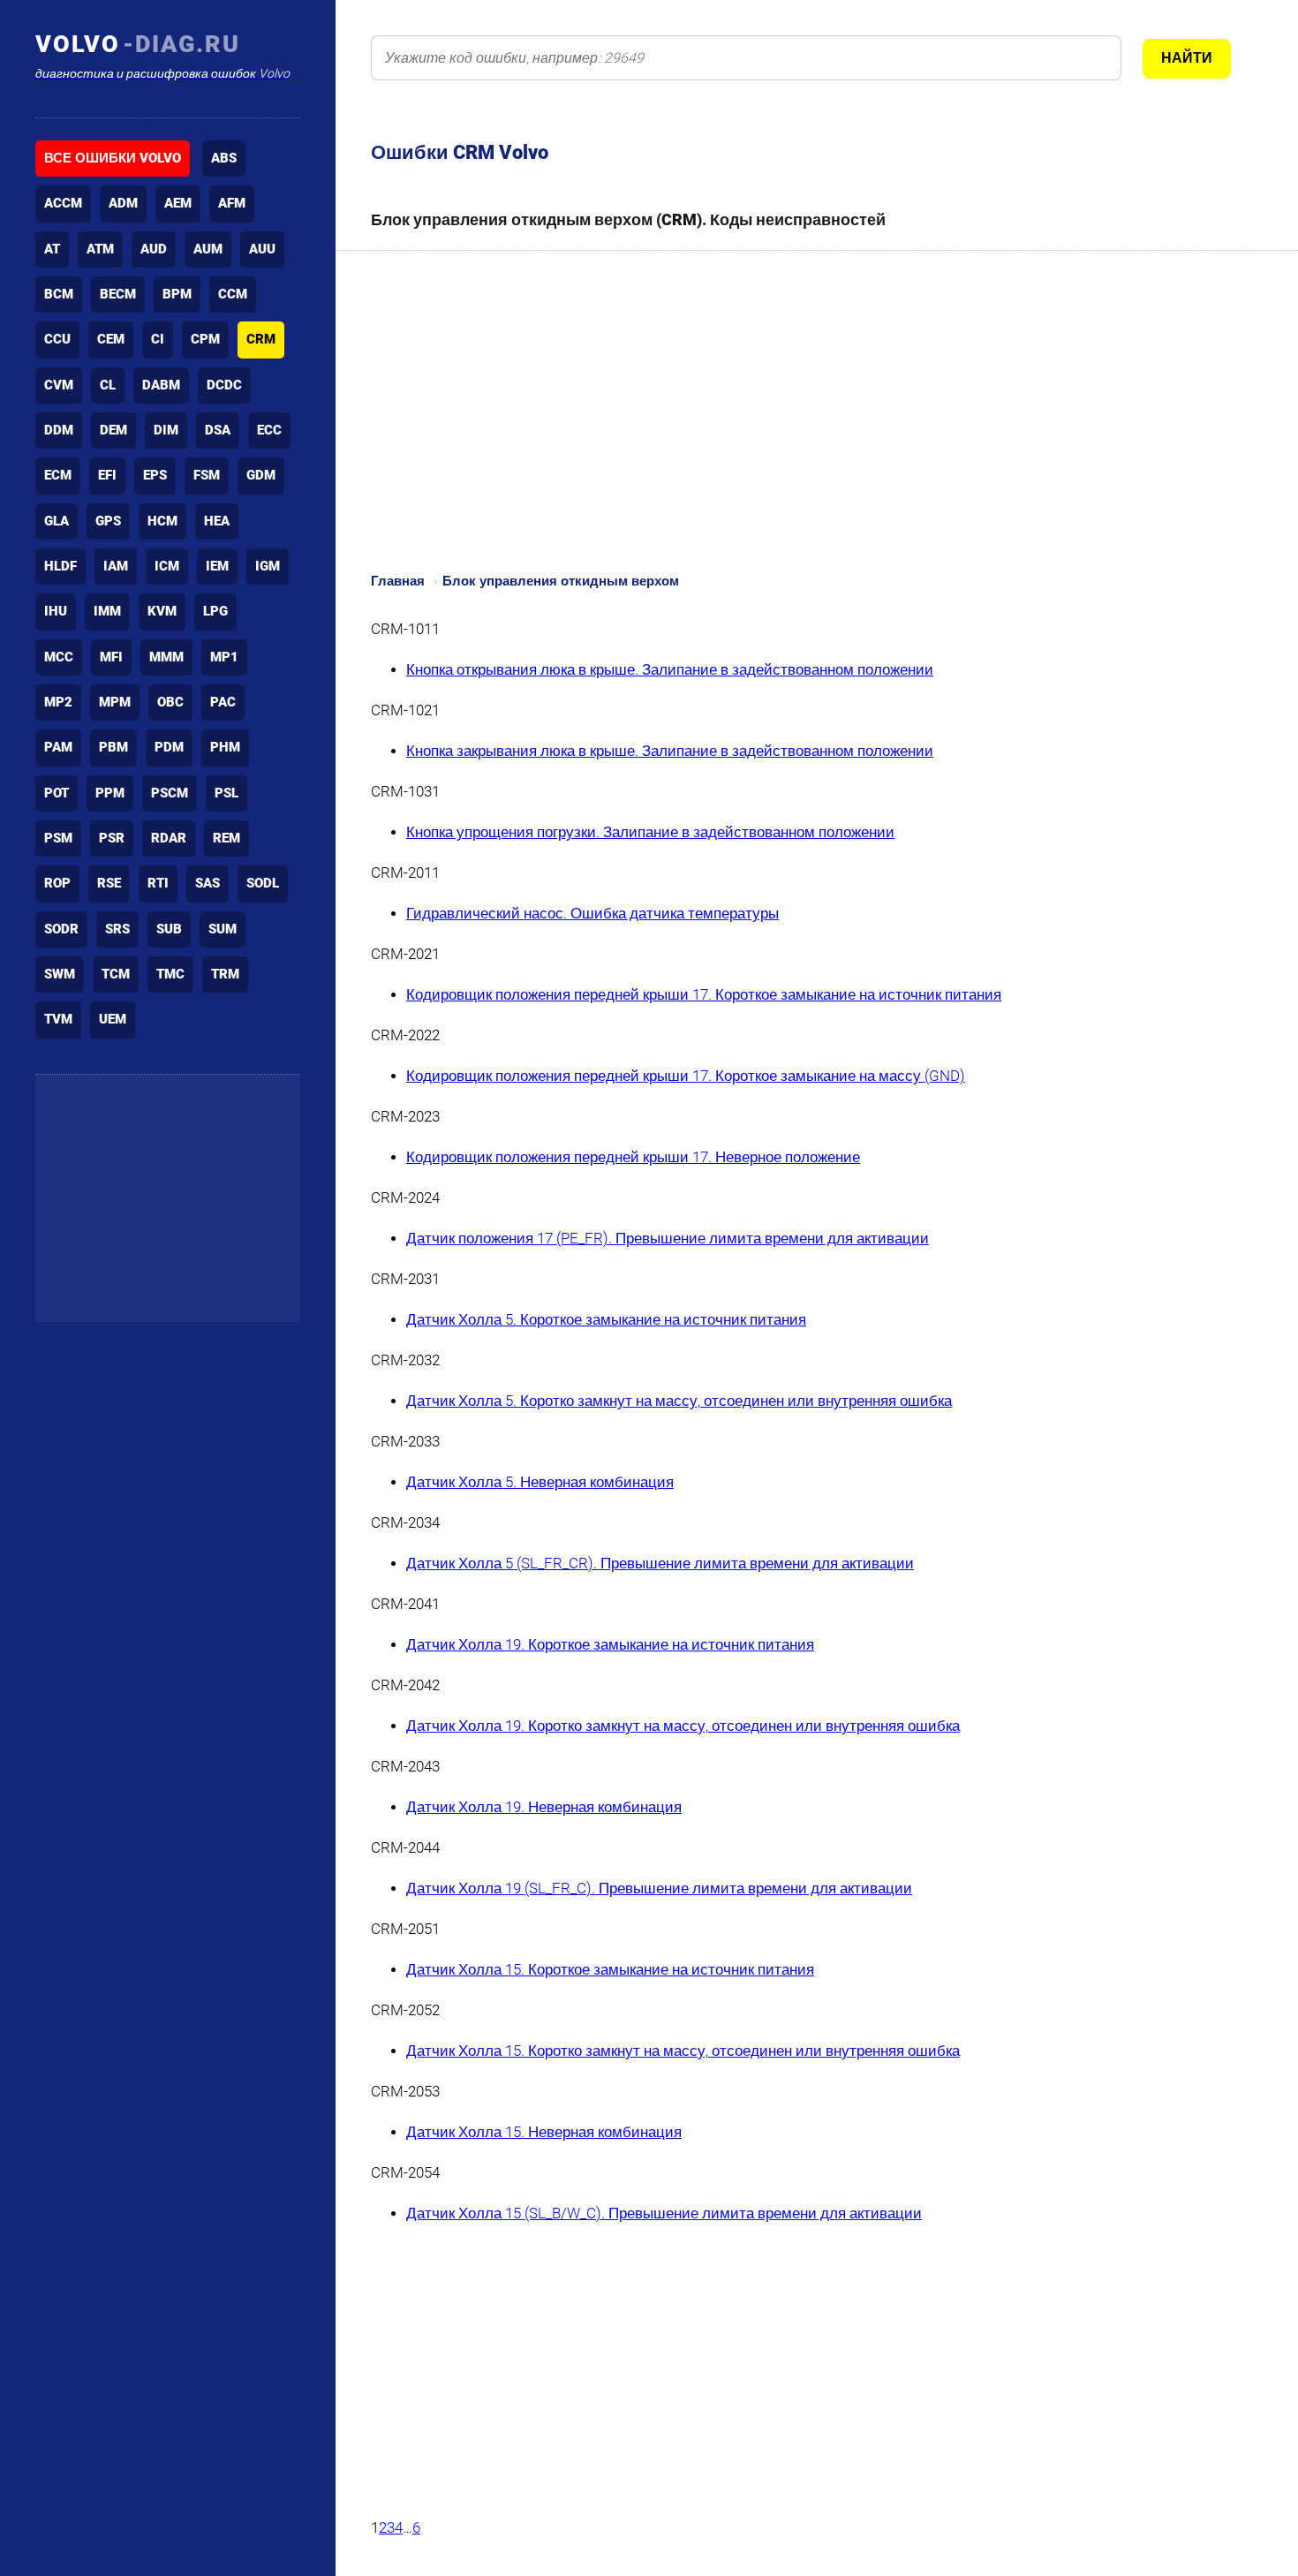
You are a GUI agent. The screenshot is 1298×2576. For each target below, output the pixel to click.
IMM (107, 611)
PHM (225, 747)
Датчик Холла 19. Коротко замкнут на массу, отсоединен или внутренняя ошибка (683, 1726)
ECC (269, 430)
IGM (268, 566)
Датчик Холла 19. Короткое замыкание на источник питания (610, 1645)
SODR (61, 929)
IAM (116, 566)
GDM (261, 475)
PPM (110, 793)
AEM (178, 203)
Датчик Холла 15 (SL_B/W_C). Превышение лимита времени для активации (664, 2213)
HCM (162, 521)
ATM (100, 249)
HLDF (60, 566)
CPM (205, 339)
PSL (226, 793)
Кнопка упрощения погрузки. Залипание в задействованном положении (650, 832)
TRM (225, 974)
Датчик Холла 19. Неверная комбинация (544, 1807)
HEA (217, 521)
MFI (111, 657)
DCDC (224, 385)
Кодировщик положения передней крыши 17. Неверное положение (633, 1157)
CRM (261, 339)
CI (158, 339)
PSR (112, 838)
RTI (158, 883)
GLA (57, 521)
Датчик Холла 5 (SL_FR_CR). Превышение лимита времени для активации (660, 1564)
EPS (155, 475)
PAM (58, 747)
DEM (113, 430)
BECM (118, 294)
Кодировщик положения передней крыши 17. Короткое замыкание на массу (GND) (686, 1076)
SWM (60, 974)
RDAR (169, 838)
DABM (161, 385)
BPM (177, 294)
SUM (223, 929)
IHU (56, 611)
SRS (117, 929)
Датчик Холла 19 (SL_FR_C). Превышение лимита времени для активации (659, 1889)
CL (108, 385)
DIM (166, 430)
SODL (263, 883)
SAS (208, 883)
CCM (233, 294)
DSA (218, 430)
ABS (224, 158)
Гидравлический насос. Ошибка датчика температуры (592, 914)
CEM (111, 339)
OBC (170, 702)
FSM (207, 475)
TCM (116, 974)
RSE (109, 883)
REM (226, 838)
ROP (57, 883)
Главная (398, 581)
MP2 (58, 702)
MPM (115, 702)
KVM (162, 611)
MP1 (224, 657)
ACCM (63, 203)
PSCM (170, 793)
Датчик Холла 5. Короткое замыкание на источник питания (606, 1320)
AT (52, 249)
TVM (58, 1019)
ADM (123, 203)
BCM (59, 294)
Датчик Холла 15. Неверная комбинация (544, 2132)
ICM (167, 566)
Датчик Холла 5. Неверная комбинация (540, 1482)
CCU (57, 339)
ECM (58, 475)
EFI (107, 475)
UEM (113, 1019)
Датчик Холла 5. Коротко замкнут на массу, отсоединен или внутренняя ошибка (679, 1401)
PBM (113, 747)
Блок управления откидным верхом (561, 581)
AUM (208, 249)
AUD (154, 249)
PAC (223, 702)
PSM (58, 838)
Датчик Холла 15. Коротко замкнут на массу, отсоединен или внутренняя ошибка (683, 2051)
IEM (217, 566)
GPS (108, 521)
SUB (169, 929)
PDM (169, 747)
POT (57, 793)
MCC (59, 657)
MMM (166, 657)
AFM (232, 203)
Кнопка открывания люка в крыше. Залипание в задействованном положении (670, 670)
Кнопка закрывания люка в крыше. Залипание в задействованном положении (670, 751)
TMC (170, 974)
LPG (215, 611)
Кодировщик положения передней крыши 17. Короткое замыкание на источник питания (704, 995)
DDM (59, 430)
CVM (59, 385)
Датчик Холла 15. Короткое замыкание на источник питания (610, 1970)
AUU (262, 249)
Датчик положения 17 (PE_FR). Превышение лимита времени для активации (668, 1239)
